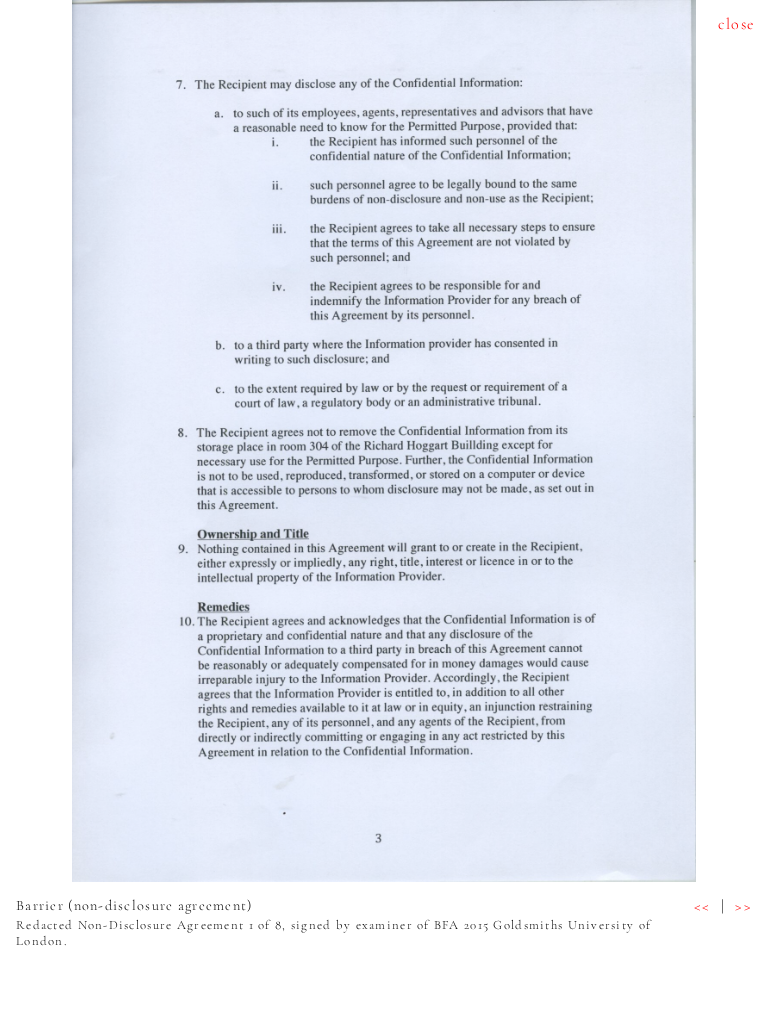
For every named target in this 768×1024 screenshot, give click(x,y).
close (736, 24)
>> (743, 906)
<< (702, 906)
